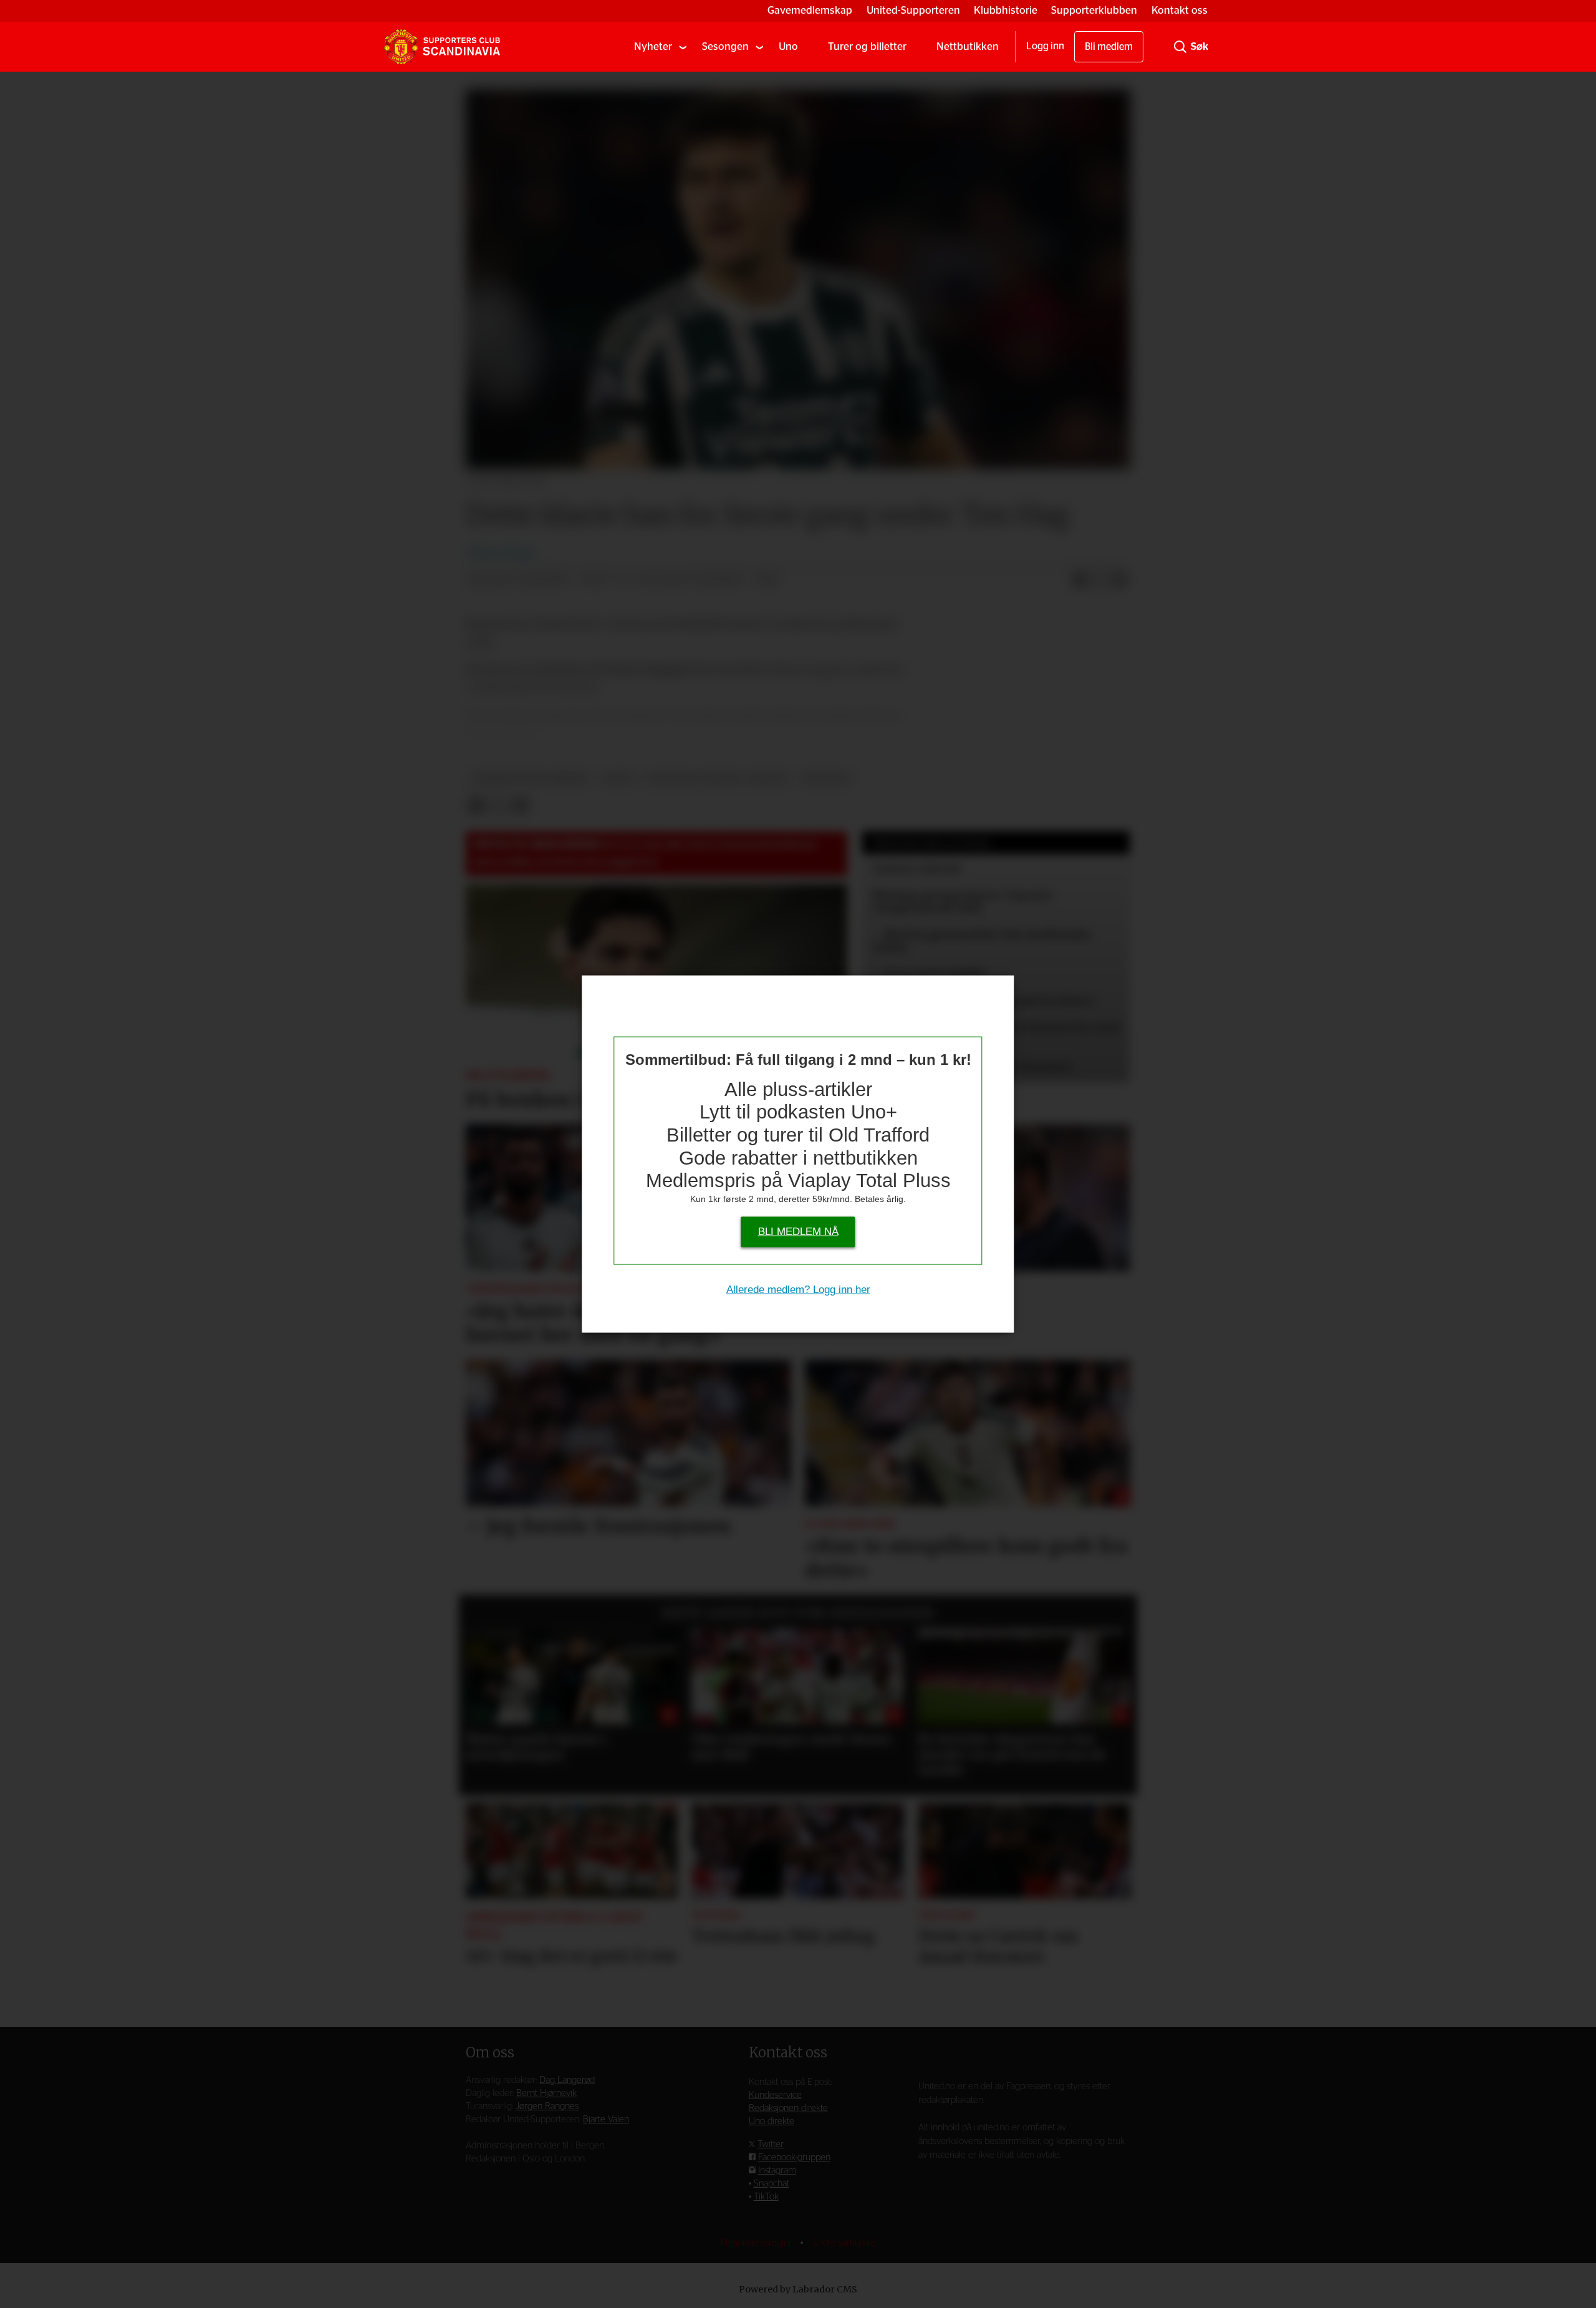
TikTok (766, 2197)
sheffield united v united (718, 778)
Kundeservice (775, 2095)
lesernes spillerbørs (530, 778)
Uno (788, 46)
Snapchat (772, 2184)
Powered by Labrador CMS (798, 2289)
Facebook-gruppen (794, 2157)
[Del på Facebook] (1080, 580)
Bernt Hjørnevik (546, 2093)
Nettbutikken (968, 46)
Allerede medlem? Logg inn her (798, 1289)
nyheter (826, 778)
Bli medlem (1109, 47)
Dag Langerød (567, 2080)
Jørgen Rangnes (547, 2106)
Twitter (771, 2144)
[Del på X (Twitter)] (1100, 580)
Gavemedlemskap (810, 10)
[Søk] (1180, 47)
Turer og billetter (867, 46)
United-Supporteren (913, 10)
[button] (489, 1688)
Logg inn (1045, 46)
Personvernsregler (757, 2243)
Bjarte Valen (606, 2119)
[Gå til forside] (442, 47)
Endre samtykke (844, 2243)
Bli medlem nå (798, 1231)
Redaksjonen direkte (788, 2108)
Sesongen (725, 46)
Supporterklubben (1094, 10)
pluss (618, 778)
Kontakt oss (1180, 10)
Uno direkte (772, 2121)
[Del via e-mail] (1120, 580)
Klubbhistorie (1006, 10)
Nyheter (653, 46)
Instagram (777, 2171)
